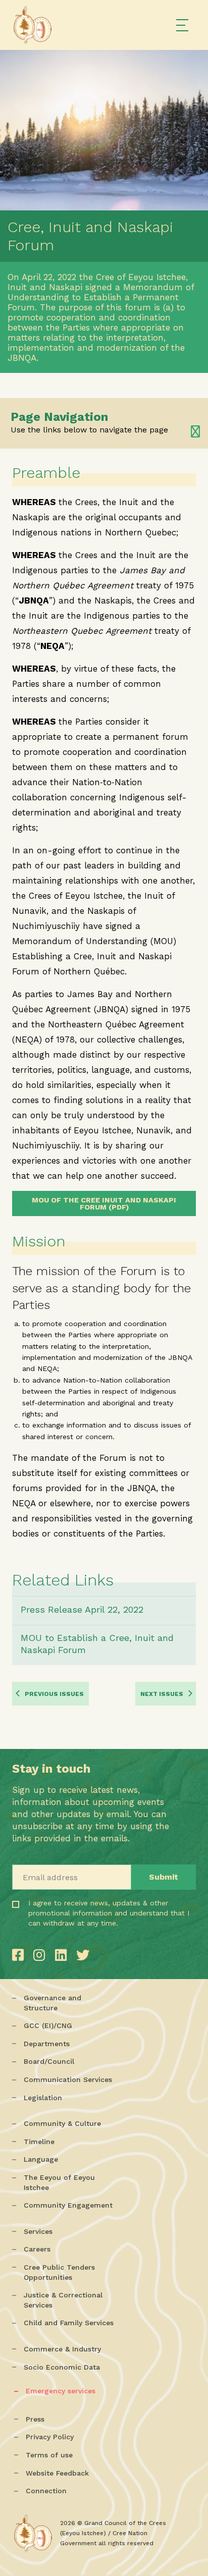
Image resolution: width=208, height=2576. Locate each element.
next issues (162, 1694)
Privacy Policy (50, 2437)
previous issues (54, 1694)
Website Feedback (57, 2473)
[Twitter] (83, 1955)
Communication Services (68, 2079)
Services (38, 2231)
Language (41, 2159)
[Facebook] (20, 1955)
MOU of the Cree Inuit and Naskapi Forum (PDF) (104, 1203)
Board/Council (49, 2061)
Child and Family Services (69, 2323)
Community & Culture (62, 2123)
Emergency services (61, 2391)
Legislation (43, 2098)
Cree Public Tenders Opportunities (59, 2272)
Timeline (39, 2142)
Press (35, 2419)
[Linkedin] (63, 1955)
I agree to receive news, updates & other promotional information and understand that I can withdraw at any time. (71, 1927)
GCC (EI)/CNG (48, 2025)
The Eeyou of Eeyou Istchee (59, 2182)
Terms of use (49, 2455)
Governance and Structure (53, 2003)
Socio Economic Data (62, 2367)
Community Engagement (68, 2205)
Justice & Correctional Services (63, 2300)
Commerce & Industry (62, 2349)
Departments (47, 2044)
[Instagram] (41, 1955)
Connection (46, 2491)
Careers (37, 2249)
